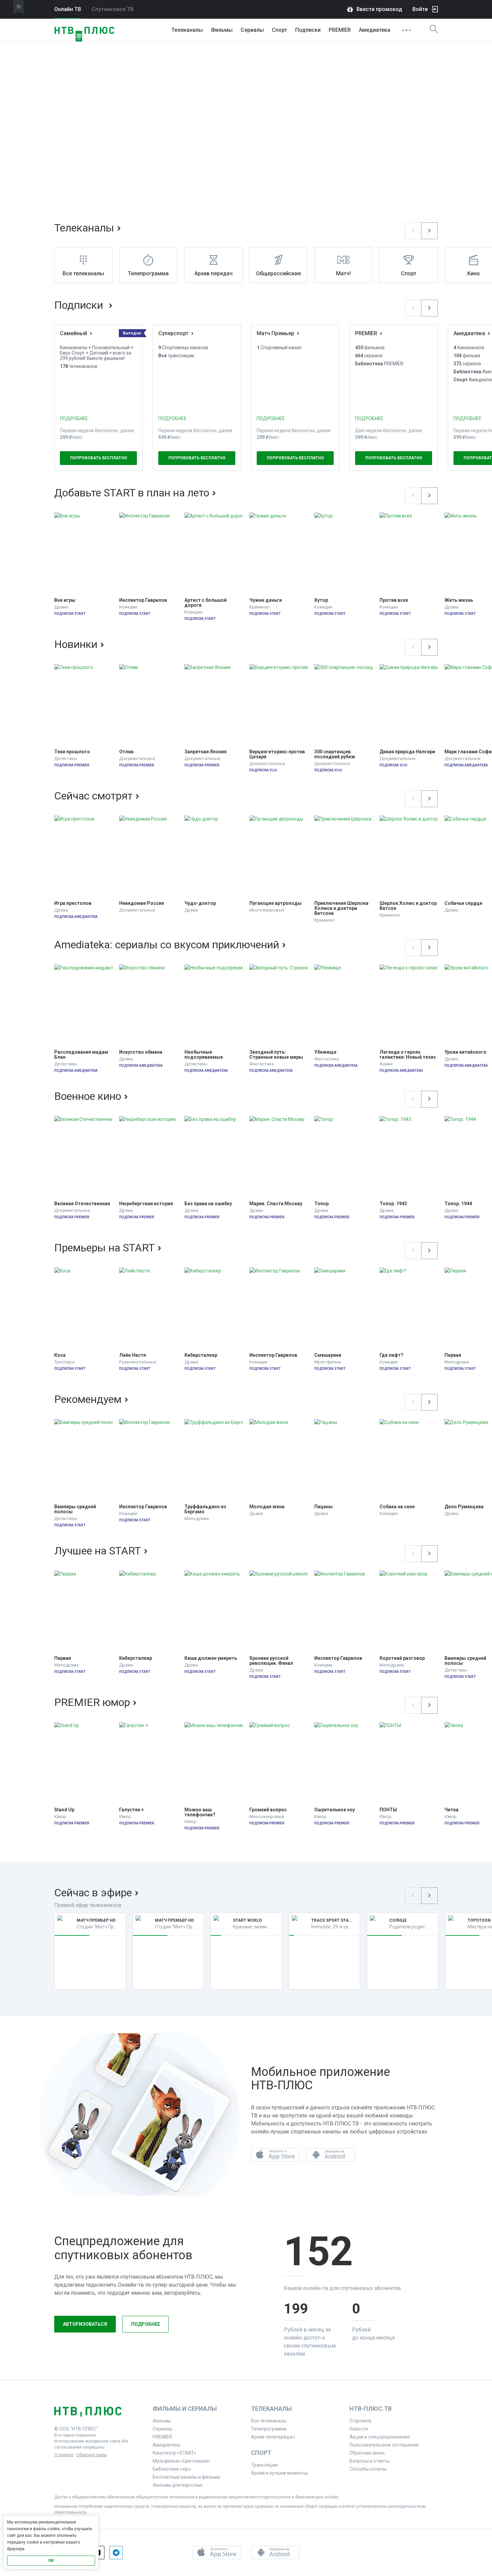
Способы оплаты (368, 2469)
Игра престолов (73, 903)
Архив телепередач (273, 2437)
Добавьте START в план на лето (132, 493)
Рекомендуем (88, 1399)
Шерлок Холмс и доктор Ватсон (409, 906)
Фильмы (222, 30)
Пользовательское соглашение (384, 2445)
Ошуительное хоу (335, 1810)
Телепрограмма (269, 2429)
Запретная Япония (206, 752)
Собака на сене (397, 1507)
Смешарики (328, 1355)
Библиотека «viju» (172, 2469)
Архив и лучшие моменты (279, 2473)
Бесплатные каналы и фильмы (186, 2477)
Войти (420, 9)
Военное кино (88, 1096)
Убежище (325, 1052)
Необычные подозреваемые (204, 1055)
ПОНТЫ (388, 1810)
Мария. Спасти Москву (276, 1204)
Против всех (394, 600)
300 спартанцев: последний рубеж (335, 754)
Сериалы (252, 30)
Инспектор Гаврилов (143, 600)
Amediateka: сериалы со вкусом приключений (167, 945)
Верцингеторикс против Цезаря (278, 754)
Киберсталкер (201, 1355)
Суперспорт (173, 333)
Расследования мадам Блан (82, 1055)
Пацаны (323, 1507)
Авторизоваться (85, 2324)
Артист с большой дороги (206, 603)
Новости (359, 2429)
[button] (413, 231)
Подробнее (146, 2324)
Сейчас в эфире (93, 1893)
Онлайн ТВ (68, 9)
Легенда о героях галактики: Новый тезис (408, 1055)
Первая (63, 1658)
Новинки (76, 644)
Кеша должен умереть (211, 1658)
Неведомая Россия (142, 903)
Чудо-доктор (200, 903)
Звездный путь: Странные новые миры (276, 1055)
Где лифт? (391, 1355)
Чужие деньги (266, 600)
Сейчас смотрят (93, 796)
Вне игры (65, 600)
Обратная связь (92, 2455)
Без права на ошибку (208, 1204)
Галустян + (132, 1810)
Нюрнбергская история (146, 1204)
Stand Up (64, 1810)
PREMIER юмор (92, 1702)
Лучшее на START (98, 1551)
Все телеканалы (269, 2421)
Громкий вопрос (268, 1810)
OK (51, 2561)
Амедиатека (375, 30)
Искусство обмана (141, 1052)
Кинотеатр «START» (174, 2453)
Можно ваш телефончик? (200, 1812)
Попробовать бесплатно (99, 458)
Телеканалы (187, 30)
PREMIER (340, 30)
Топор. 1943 (393, 1204)
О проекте (64, 2455)
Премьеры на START (104, 1248)
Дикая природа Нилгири (407, 752)
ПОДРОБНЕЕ (74, 418)
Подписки (80, 305)
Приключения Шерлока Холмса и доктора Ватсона (342, 908)
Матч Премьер (275, 333)
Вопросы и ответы (370, 2461)
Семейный (73, 333)
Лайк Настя (133, 1355)
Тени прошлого (72, 752)
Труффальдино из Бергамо (206, 1509)
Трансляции (264, 2465)
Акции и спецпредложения (380, 2437)
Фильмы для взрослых (178, 2485)
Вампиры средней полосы (76, 1509)
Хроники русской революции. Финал (271, 1661)
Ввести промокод (379, 9)
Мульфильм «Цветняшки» (181, 2461)
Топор (321, 1204)
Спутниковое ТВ (113, 9)
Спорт (279, 30)
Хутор (321, 600)
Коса (60, 1355)
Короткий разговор (402, 1658)
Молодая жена (267, 1507)
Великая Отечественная (82, 1204)
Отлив (126, 752)
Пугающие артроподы (275, 903)
